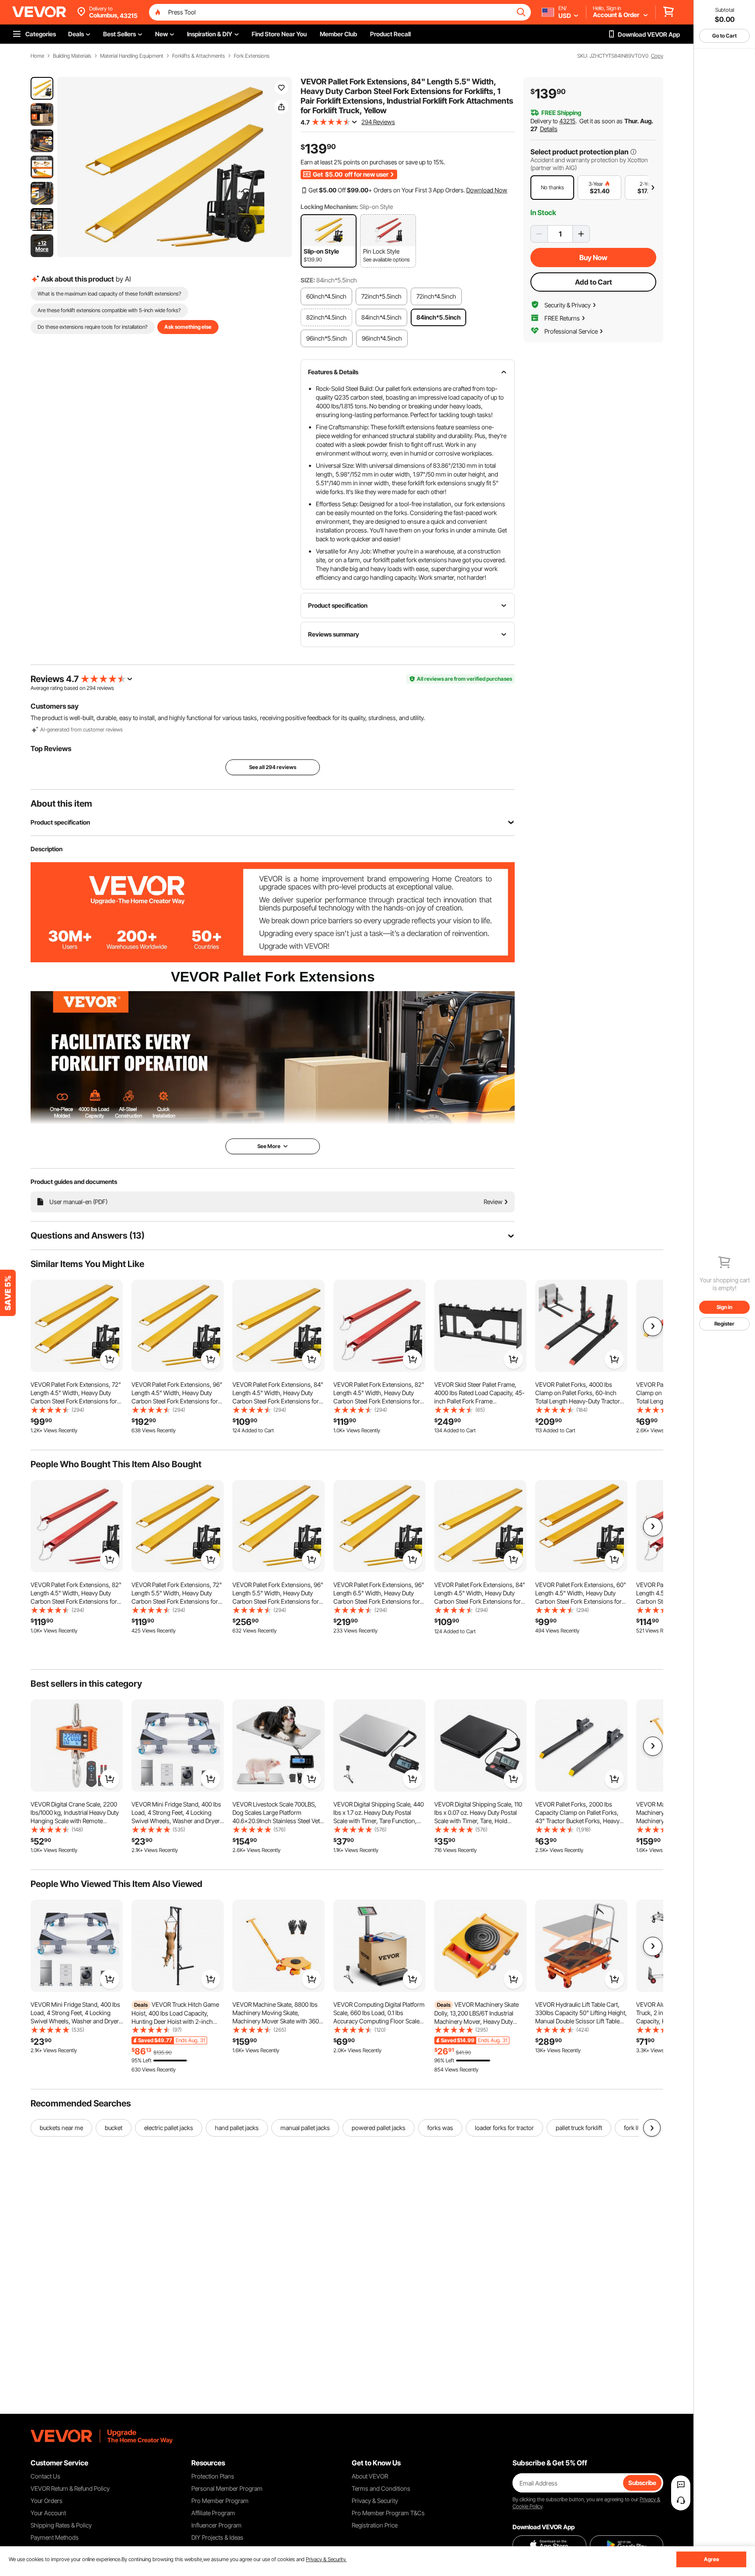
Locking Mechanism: (329, 207)
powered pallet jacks (379, 2128)
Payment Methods (55, 2537)
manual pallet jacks (305, 2128)
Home (37, 56)
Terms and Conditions (381, 2488)
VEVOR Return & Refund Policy (70, 2488)
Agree (712, 2559)
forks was (440, 2128)
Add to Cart (594, 282)
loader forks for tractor (504, 2128)
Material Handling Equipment (132, 56)
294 (91, 688)
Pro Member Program (220, 2501)
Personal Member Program (227, 2488)
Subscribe (642, 2483)
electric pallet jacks (169, 2128)
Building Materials (72, 56)
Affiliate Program (213, 2513)
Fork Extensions (252, 56)
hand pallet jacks (237, 2128)
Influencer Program (216, 2525)
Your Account (48, 2513)
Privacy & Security (375, 2501)
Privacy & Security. (326, 2559)
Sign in (724, 1307)
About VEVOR (370, 2476)
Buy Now (593, 258)
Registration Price (375, 2525)
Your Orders (47, 2501)
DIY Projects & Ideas (217, 2537)
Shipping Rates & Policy (61, 2525)
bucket (114, 2128)
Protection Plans (213, 2476)
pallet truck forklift (579, 2128)
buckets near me (61, 2128)
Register (724, 1324)
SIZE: (308, 280)
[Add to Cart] (110, 1359)
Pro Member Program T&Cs (388, 2513)
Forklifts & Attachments (199, 56)
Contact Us (45, 2476)
